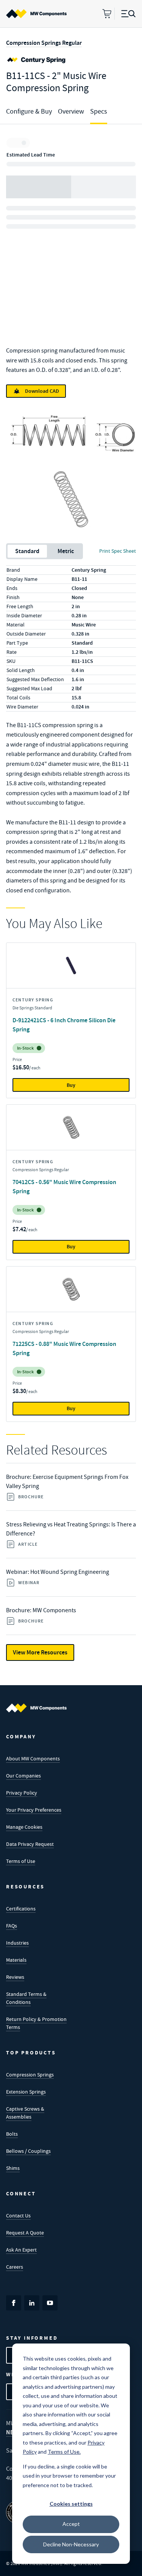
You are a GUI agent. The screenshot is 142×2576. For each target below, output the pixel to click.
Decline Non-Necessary (71, 2544)
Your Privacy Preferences (34, 1810)
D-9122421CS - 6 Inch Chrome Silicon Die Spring (64, 1025)
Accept (71, 2524)
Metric (66, 551)
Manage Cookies (24, 1827)
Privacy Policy (22, 1793)
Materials (16, 1960)
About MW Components (33, 1758)
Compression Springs (30, 2075)
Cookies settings (71, 2504)
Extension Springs (26, 2092)
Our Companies (23, 1776)
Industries (17, 1943)
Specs (99, 111)
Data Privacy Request (30, 1844)
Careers (15, 2267)
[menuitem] (36, 14)
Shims (13, 2168)
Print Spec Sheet (118, 551)
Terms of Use (21, 1861)
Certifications (21, 1909)
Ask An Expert (21, 2250)
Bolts (12, 2134)
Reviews (15, 1977)
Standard (27, 551)
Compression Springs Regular (44, 43)
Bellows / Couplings (28, 2151)
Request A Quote (25, 2233)
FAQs (12, 1926)
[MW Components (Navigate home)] (36, 1708)
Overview (71, 111)
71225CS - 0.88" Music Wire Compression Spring (64, 1348)
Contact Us (18, 2215)
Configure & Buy (29, 111)
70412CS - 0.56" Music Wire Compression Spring (64, 1187)
